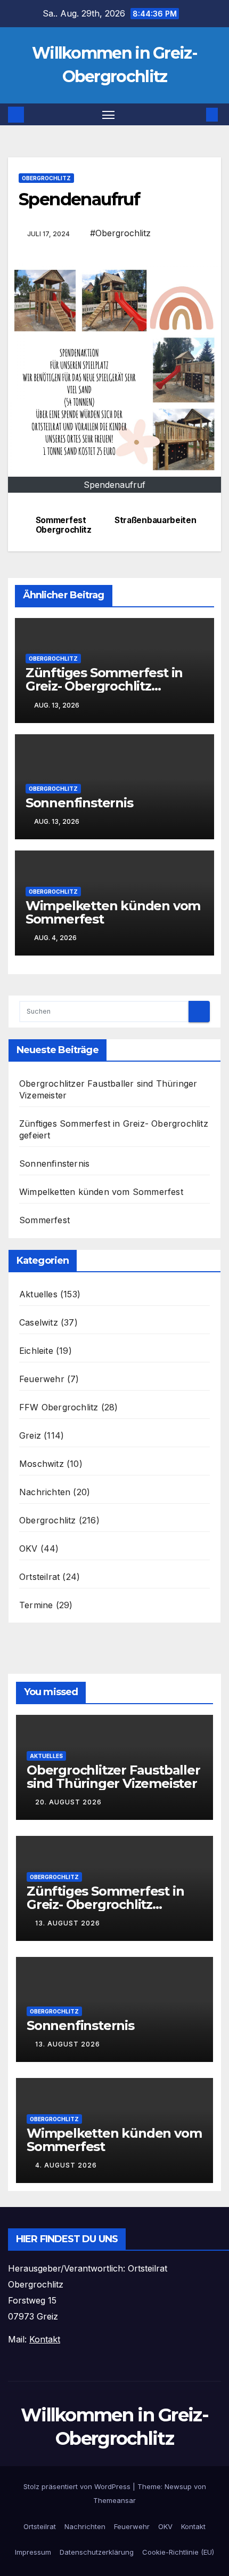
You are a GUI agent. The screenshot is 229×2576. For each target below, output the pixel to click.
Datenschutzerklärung (97, 2552)
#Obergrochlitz (120, 233)
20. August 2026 (68, 1802)
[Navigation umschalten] (109, 115)
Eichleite (36, 1351)
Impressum (33, 2552)
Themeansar (114, 2500)
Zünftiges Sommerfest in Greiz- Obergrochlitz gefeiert (104, 686)
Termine (36, 1605)
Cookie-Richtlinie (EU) (178, 2552)
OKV (28, 1548)
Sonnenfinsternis (79, 803)
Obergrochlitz (46, 178)
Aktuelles (38, 1294)
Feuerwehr (42, 1379)
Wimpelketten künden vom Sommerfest (113, 912)
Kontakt (193, 2526)
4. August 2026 (66, 2165)
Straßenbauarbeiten (155, 520)
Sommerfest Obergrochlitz (64, 525)
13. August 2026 (68, 1923)
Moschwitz (42, 1464)
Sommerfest (44, 1220)
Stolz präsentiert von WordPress (78, 2486)
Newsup (178, 2486)
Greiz (30, 1435)
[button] (196, 115)
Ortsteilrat (39, 1577)
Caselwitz (39, 1322)
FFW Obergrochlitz (59, 1407)
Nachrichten (45, 1492)
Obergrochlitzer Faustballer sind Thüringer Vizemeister (113, 1777)
